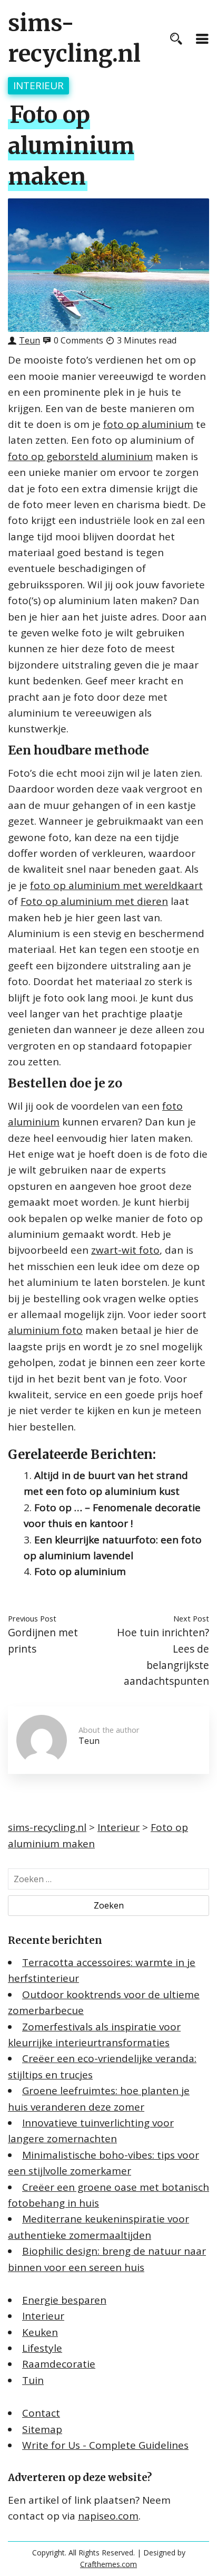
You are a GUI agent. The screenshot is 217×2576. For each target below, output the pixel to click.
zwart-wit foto (125, 1250)
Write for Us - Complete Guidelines (105, 2445)
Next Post (191, 1618)
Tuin (33, 2380)
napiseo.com (108, 2516)
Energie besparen (64, 2300)
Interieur (38, 85)
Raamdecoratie (59, 2364)
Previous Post (32, 1618)
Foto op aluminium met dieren (94, 901)
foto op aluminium (148, 424)
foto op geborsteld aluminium (80, 456)
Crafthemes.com (108, 2564)
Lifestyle (42, 2348)
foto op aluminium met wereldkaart (116, 885)
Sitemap (42, 2429)
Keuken (40, 2332)
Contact (41, 2413)
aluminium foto (45, 1330)
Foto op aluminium (80, 1571)
